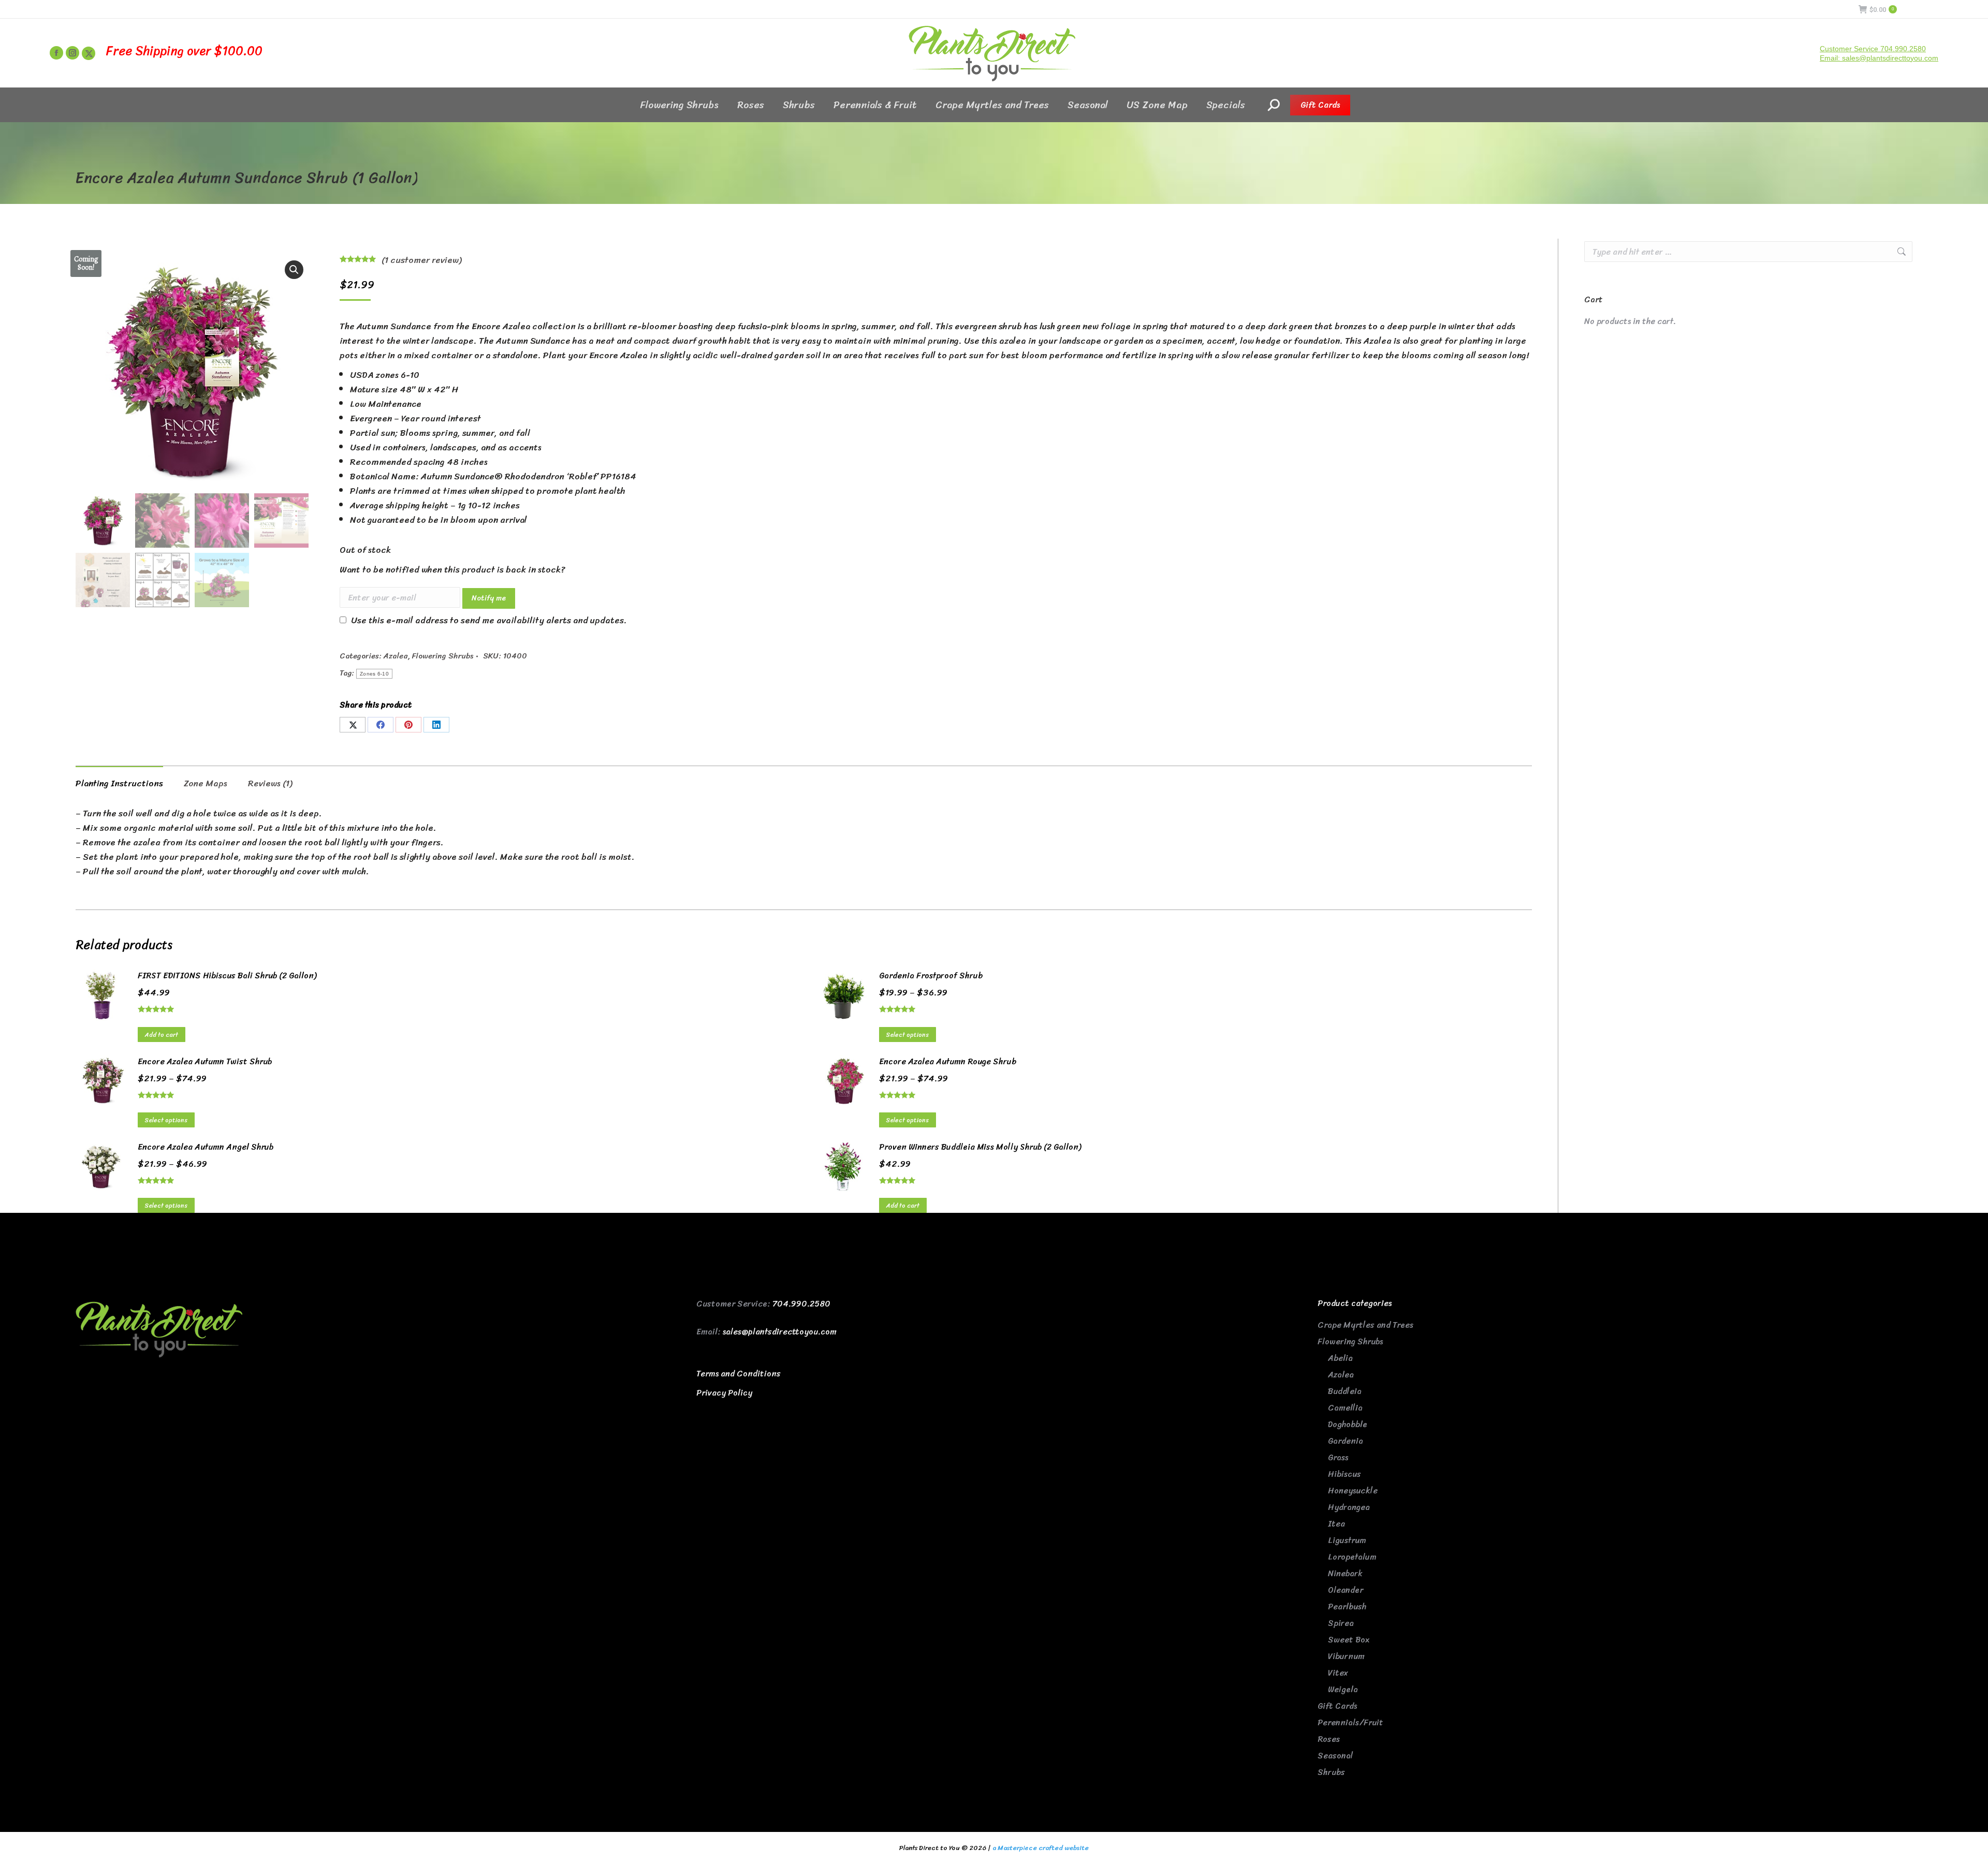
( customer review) (421, 260)
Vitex (1338, 1673)
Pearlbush (1347, 1607)
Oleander (1346, 1590)
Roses (1329, 1739)
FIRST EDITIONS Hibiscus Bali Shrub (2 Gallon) (227, 976)
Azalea (396, 656)
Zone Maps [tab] (206, 783)
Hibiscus (1344, 1474)
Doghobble (1348, 1424)
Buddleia (1345, 1391)
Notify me (489, 598)
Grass (1338, 1457)
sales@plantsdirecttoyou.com (780, 1332)
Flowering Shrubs (443, 656)
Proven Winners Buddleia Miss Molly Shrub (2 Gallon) (980, 1147)
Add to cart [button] (162, 1035)
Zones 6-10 (374, 674)
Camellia (1345, 1408)
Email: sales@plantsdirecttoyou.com (1879, 58)
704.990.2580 (801, 1304)
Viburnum (1346, 1656)
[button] (294, 270)
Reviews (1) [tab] (270, 783)
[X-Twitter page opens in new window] (89, 53)
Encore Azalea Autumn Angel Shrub (206, 1147)
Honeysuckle (1353, 1491)
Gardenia (1346, 1441)
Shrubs (1331, 1772)
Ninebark (1345, 1573)
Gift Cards (1337, 1706)
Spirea (1341, 1623)
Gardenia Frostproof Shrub (931, 976)
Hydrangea (1349, 1507)
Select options (908, 1035)
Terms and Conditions (739, 1374)
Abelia (1340, 1358)
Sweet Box (1349, 1640)
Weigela (1343, 1689)
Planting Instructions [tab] (119, 783)
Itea (1336, 1524)
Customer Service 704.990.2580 (1873, 49)
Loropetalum (1352, 1557)
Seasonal (1335, 1756)
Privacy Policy (724, 1393)
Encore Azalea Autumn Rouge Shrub (948, 1062)
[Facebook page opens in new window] (56, 53)
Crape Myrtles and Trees (1365, 1325)
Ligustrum (1347, 1540)
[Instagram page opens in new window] (72, 53)
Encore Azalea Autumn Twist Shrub (205, 1062)
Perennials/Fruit (1350, 1722)
